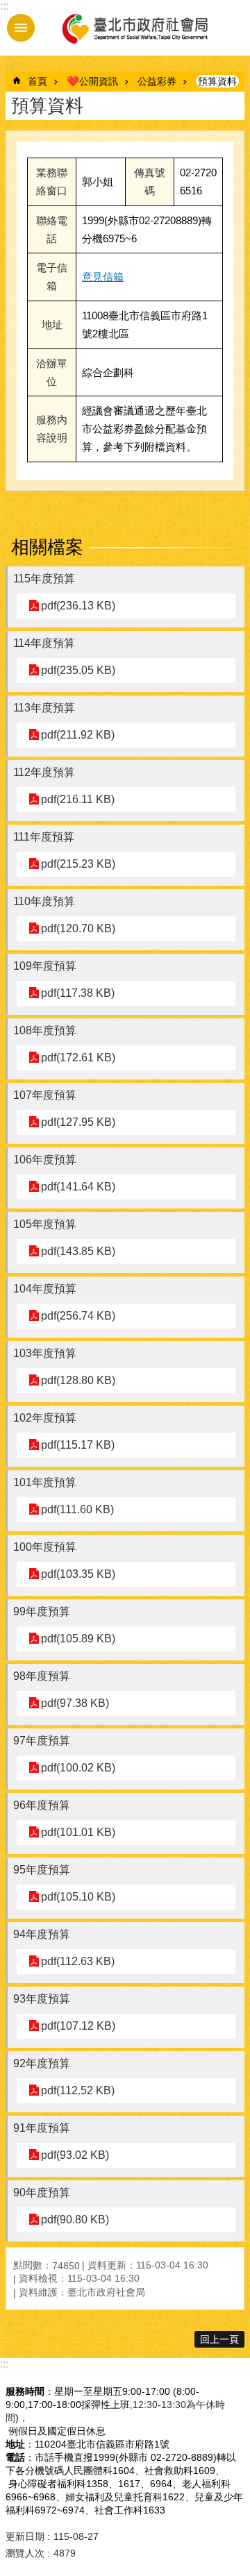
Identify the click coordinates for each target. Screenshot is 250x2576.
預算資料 (217, 81)
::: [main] (10, 67)
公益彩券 (157, 81)
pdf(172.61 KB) (78, 1058)
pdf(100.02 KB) (78, 1768)
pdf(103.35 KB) (78, 1574)
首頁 (37, 81)
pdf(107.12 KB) (78, 2026)
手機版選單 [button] (21, 28)
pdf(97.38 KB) (75, 1703)
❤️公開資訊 (92, 81)
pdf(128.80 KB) (78, 1380)
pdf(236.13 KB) (78, 606)
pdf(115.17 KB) (78, 1445)
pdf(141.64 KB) (78, 1187)
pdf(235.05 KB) (78, 670)
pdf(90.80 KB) (75, 2220)
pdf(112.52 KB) (78, 2090)
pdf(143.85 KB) (78, 1251)
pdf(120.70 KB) (78, 928)
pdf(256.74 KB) (78, 1316)
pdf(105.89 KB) (78, 1639)
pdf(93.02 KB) (75, 2155)
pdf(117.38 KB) (78, 993)
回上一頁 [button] (219, 2339)
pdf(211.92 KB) (78, 735)
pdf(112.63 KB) (78, 1961)
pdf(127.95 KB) (78, 1122)
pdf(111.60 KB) (77, 1509)
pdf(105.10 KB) (78, 1897)
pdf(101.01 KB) (78, 1832)
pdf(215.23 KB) (78, 864)
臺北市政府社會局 (134, 28)
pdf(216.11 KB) (78, 799)
